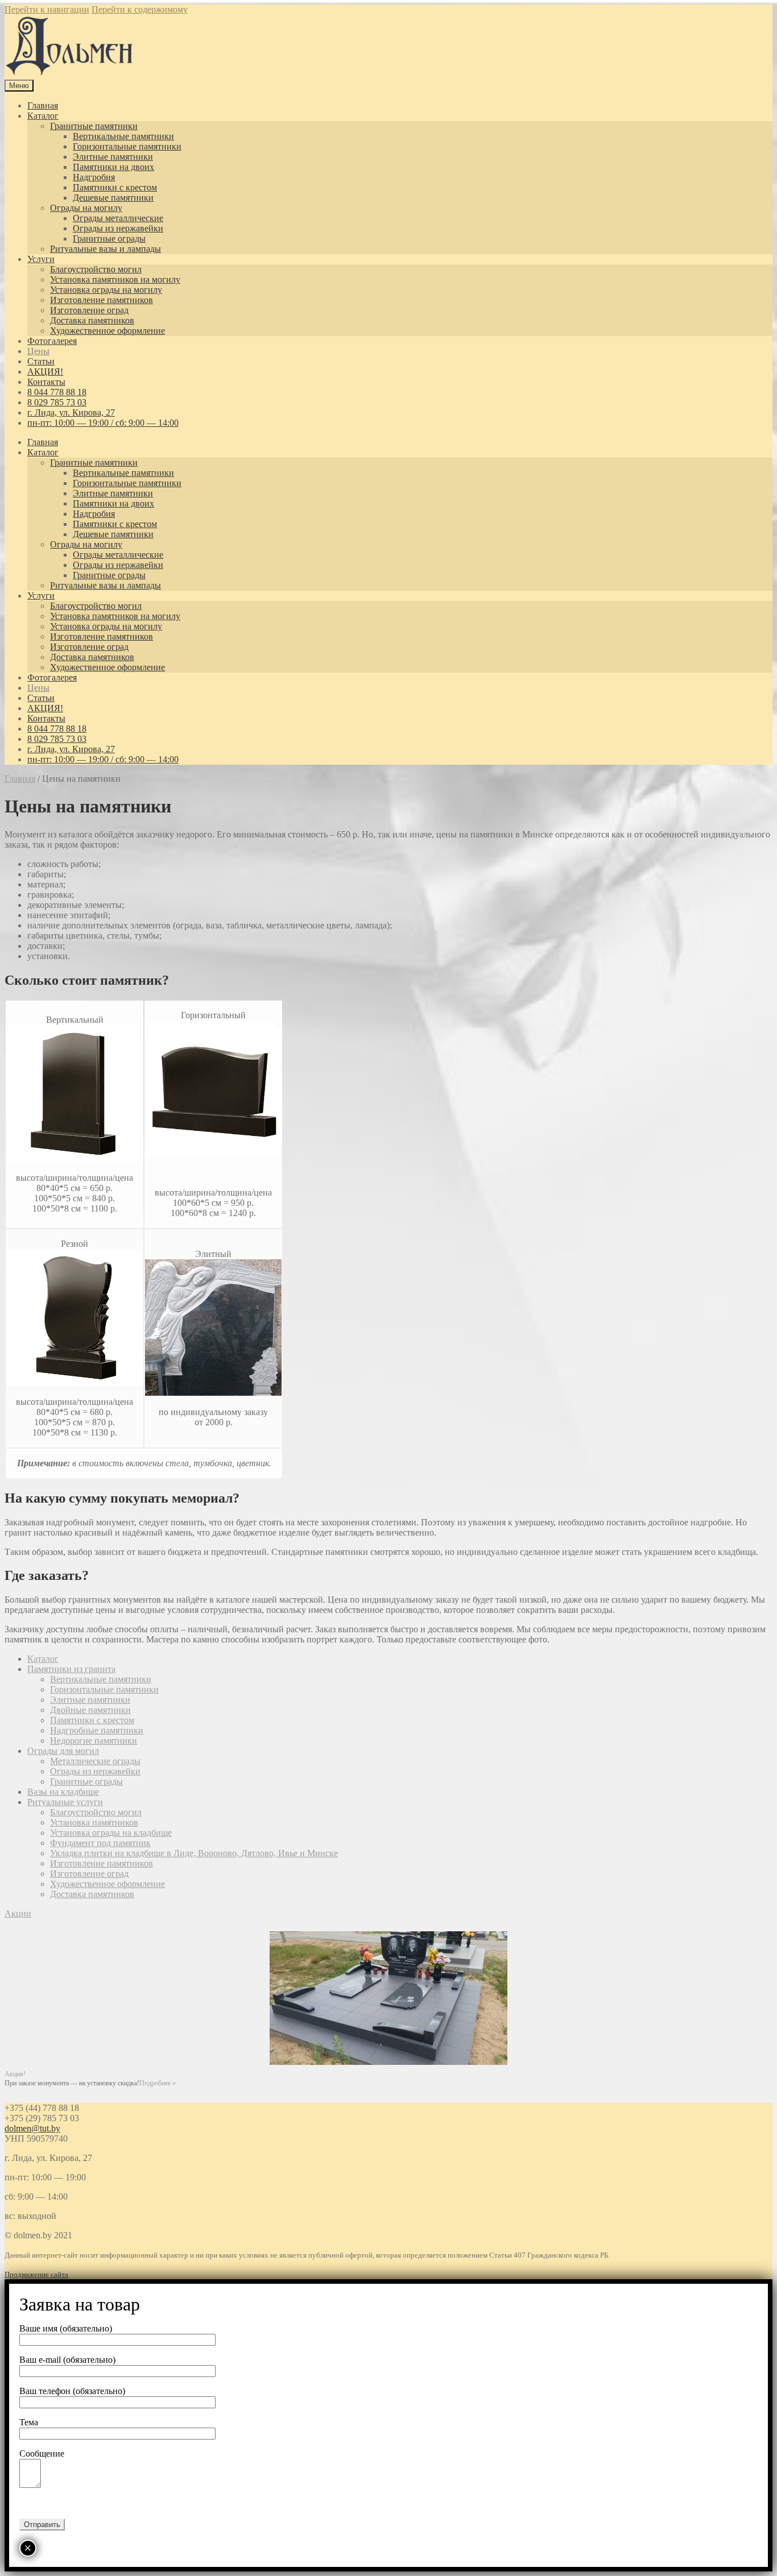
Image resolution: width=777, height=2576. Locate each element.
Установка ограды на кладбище (111, 1833)
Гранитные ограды (109, 238)
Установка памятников (94, 1822)
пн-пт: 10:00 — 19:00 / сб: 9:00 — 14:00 (103, 423)
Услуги (41, 259)
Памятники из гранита (71, 1669)
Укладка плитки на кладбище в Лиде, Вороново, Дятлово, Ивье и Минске (194, 1853)
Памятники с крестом (115, 187)
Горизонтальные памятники (127, 146)
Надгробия (94, 177)
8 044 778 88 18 (57, 392)
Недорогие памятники (94, 1741)
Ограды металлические (118, 218)
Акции (18, 1913)
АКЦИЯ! (45, 372)
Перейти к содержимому (140, 9)
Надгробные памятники (97, 1730)
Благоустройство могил (96, 269)
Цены (38, 351)
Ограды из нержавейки (118, 228)
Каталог (43, 116)
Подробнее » (158, 2083)
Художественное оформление (108, 331)
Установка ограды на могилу (106, 290)
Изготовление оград (89, 310)
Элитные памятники (113, 157)
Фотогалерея (52, 341)
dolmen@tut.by (32, 2128)
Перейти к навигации (47, 9)
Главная (43, 105)
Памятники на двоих (113, 167)
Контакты (46, 382)
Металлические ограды (95, 1761)
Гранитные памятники (94, 126)
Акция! (15, 2074)
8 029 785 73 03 (57, 402)
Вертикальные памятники (123, 136)
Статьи (41, 361)
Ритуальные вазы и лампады (106, 249)
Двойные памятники (90, 1710)
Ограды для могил (63, 1751)
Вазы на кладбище (63, 1792)
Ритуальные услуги (65, 1802)
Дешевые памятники (113, 198)
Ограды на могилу (86, 208)
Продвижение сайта (36, 2274)
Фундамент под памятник (100, 1843)
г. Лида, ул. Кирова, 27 (71, 412)
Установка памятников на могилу (115, 279)
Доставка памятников (92, 320)
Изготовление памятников (102, 300)
